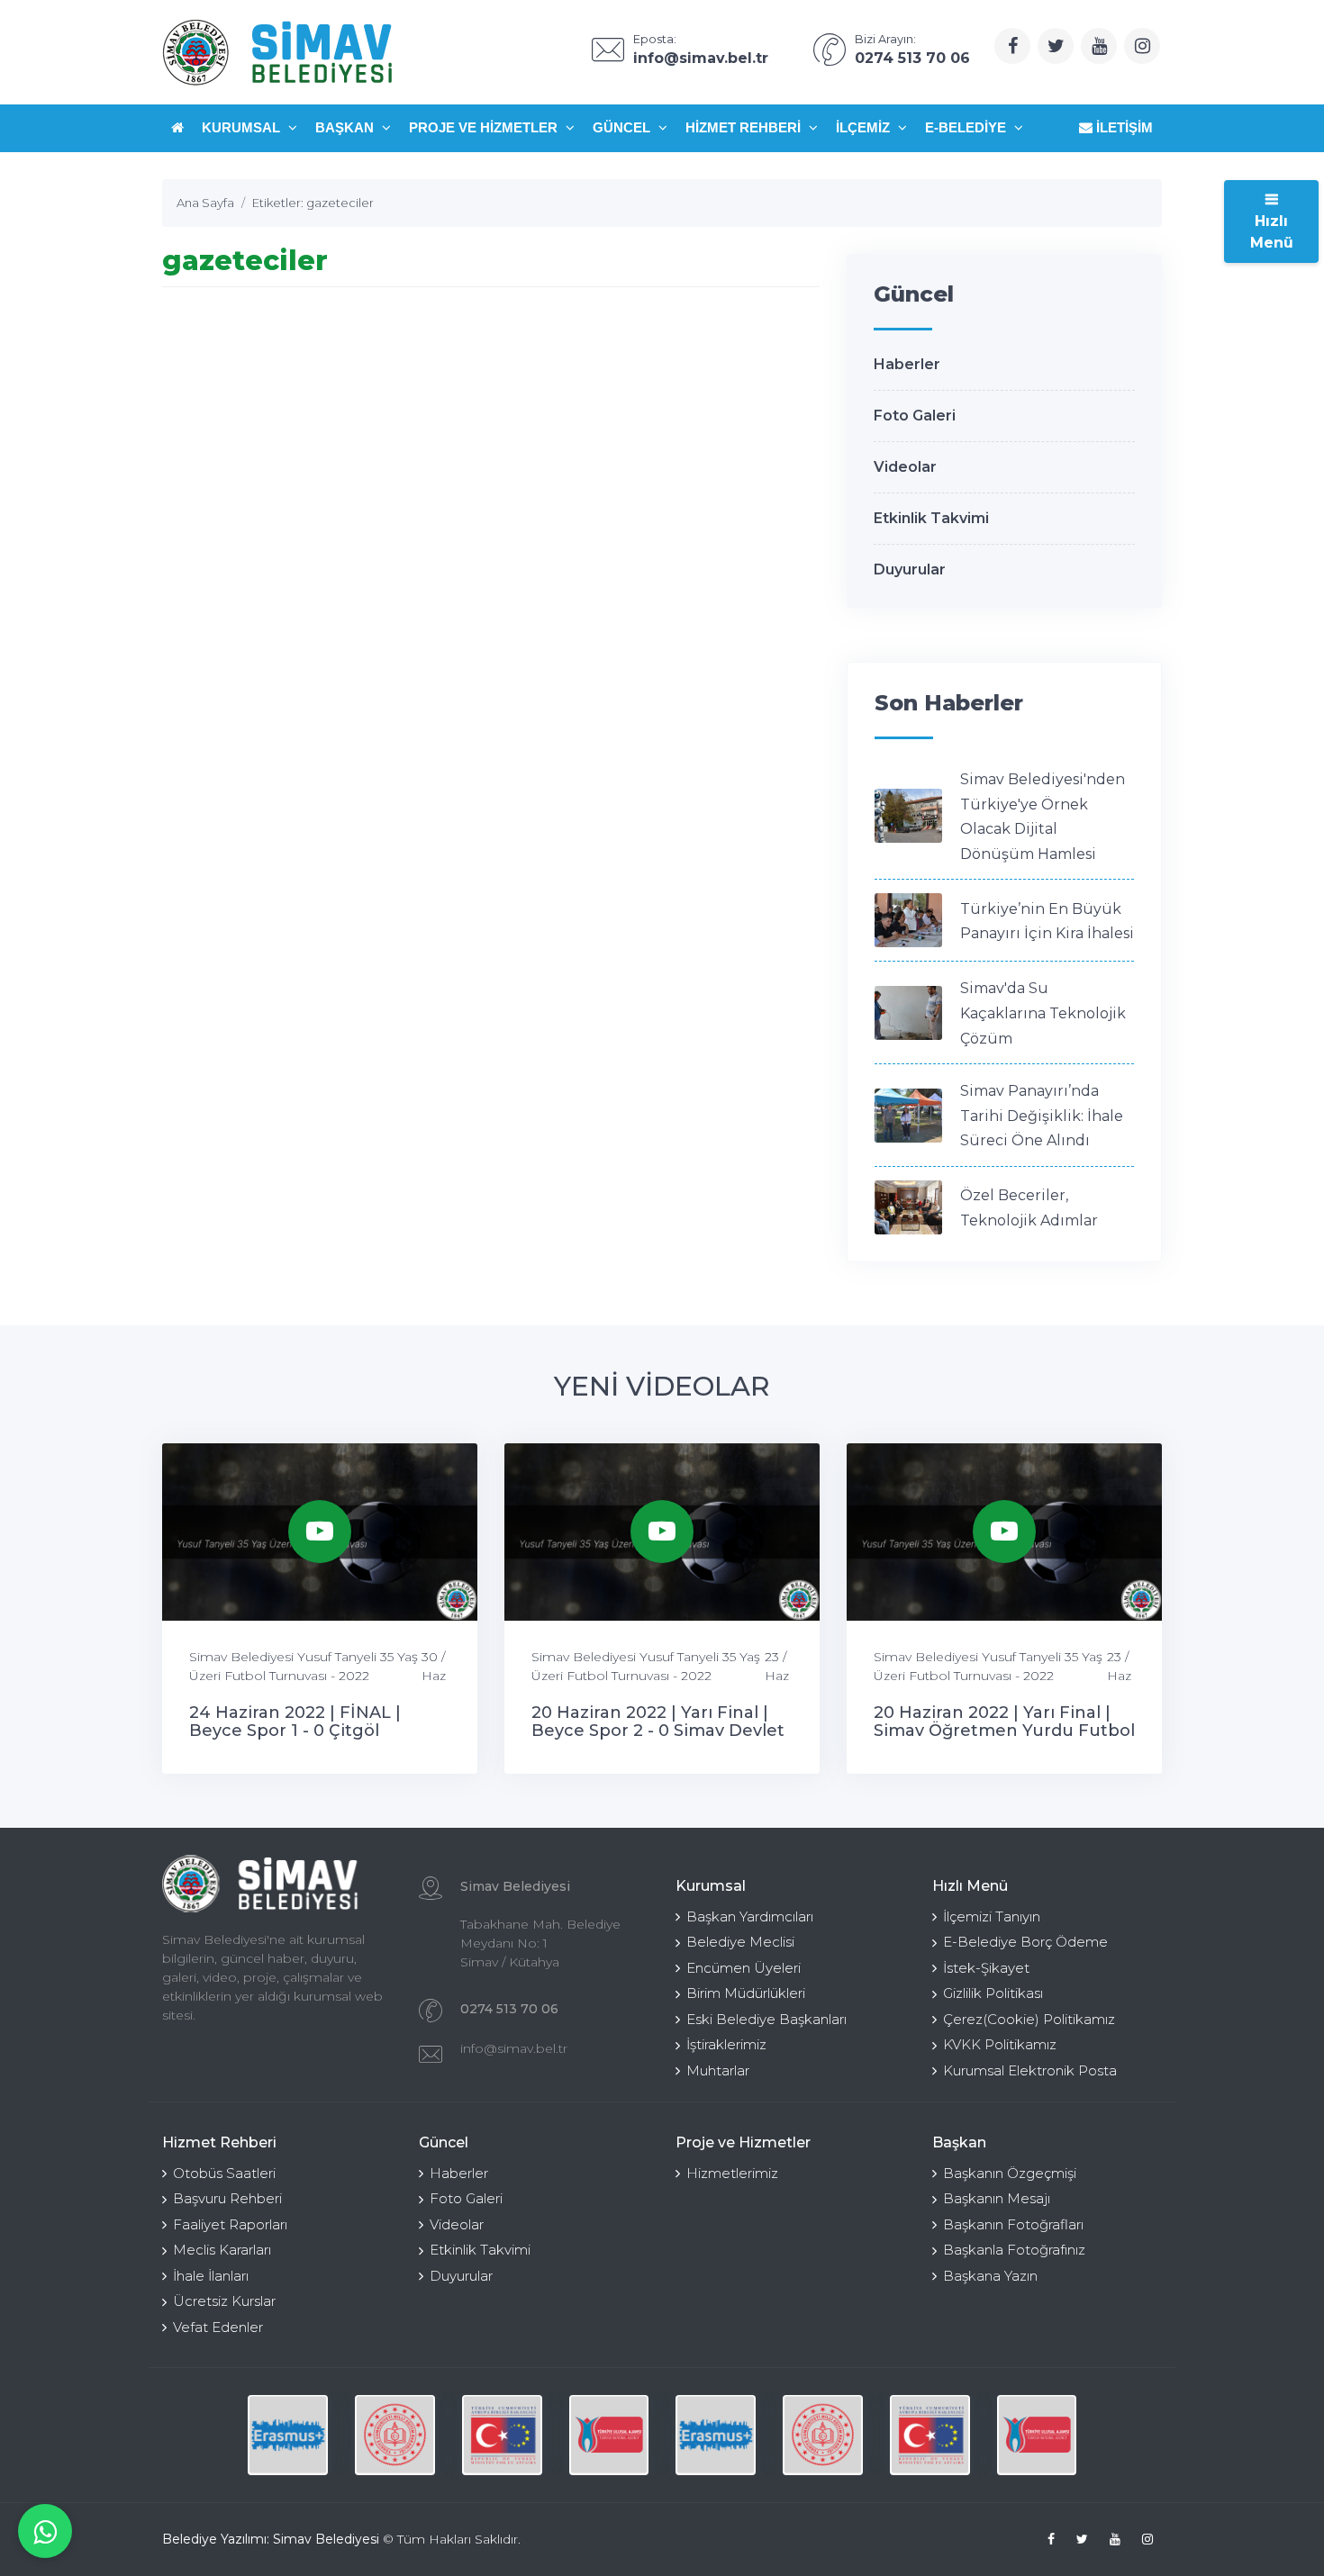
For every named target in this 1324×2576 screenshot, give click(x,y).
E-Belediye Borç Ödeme (1025, 1942)
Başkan (346, 127)
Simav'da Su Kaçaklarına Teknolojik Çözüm (1043, 1013)
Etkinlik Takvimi (931, 518)
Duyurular (910, 569)
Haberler (907, 364)
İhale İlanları (211, 2276)
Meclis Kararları (222, 2250)
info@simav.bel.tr (514, 2048)
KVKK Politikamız (1000, 2044)
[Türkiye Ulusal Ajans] (609, 2435)
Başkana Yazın (990, 2276)
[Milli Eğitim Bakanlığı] (395, 2435)
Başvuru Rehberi (227, 2198)
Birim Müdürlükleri (746, 1993)
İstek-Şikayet (986, 1968)
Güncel (623, 127)
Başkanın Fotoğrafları (1013, 2224)
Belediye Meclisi (740, 1942)
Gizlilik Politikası (993, 1993)
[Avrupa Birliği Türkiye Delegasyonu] (502, 2435)
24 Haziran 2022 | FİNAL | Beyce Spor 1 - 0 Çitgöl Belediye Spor (295, 1731)
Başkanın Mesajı (997, 2198)
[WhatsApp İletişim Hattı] (45, 2531)
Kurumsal (243, 127)
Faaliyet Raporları (230, 2224)
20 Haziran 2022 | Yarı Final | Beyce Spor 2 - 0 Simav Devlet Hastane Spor (658, 1731)
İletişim (1123, 127)
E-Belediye (967, 127)
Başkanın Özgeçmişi (1010, 2173)
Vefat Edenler (218, 2327)
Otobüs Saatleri (224, 2173)
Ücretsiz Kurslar (224, 2301)
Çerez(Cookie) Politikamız (1029, 2019)
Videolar (905, 467)
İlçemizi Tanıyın (992, 1916)
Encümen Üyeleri (744, 1968)
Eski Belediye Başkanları (766, 2019)
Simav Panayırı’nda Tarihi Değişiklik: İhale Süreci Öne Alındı (1042, 1116)
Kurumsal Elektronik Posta (1030, 2070)
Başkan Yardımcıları (750, 1916)
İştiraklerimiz (726, 2044)
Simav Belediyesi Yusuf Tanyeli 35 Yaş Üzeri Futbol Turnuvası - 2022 (304, 1666)
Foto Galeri (915, 416)
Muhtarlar (718, 2070)
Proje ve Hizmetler (485, 127)
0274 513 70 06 (509, 2009)
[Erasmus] (288, 2435)
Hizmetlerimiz (732, 2173)
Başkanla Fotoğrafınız (1014, 2250)
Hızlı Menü (1272, 232)
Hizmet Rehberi (745, 127)
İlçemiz (865, 127)
